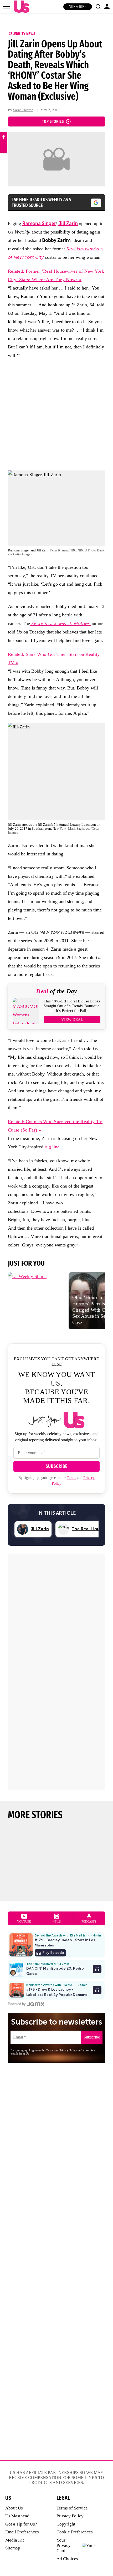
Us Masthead (17, 2516)
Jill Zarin (68, 224)
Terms (71, 1478)
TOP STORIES (53, 121)
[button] (98, 7)
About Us (14, 2508)
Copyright (66, 2524)
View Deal (72, 1020)
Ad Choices (67, 2559)
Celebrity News (22, 34)
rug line (52, 1147)
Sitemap (13, 2548)
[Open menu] (6, 7)
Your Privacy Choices (64, 2545)
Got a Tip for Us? (21, 2524)
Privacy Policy (70, 2516)
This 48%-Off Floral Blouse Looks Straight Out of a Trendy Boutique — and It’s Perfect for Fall (72, 1006)
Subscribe (78, 7)
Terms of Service (72, 2508)
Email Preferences (22, 2532)
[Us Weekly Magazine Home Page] (20, 7)
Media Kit (15, 2540)
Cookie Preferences (75, 2532)
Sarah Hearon (23, 110)
